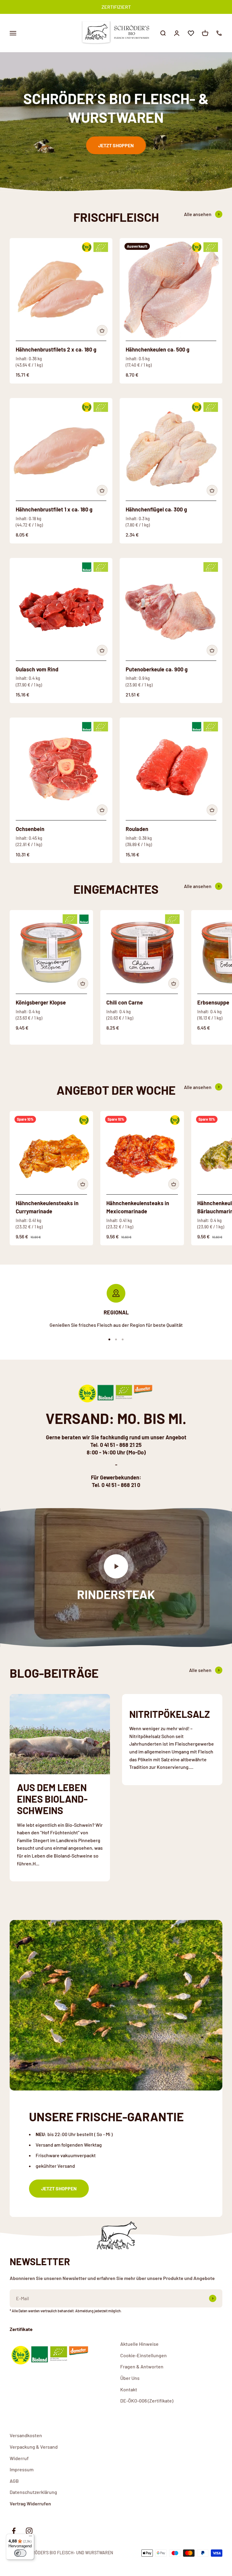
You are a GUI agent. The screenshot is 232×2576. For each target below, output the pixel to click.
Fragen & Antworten (142, 2366)
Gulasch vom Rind (37, 669)
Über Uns (130, 2378)
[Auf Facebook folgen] (14, 2531)
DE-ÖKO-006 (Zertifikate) (147, 2401)
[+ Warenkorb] (102, 330)
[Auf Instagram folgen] (29, 2531)
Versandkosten (26, 2435)
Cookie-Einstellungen (143, 2355)
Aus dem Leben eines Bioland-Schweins (52, 1799)
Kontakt (129, 2389)
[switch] (20, 2553)
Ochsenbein (30, 829)
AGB (14, 2481)
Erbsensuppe (213, 1002)
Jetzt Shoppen (116, 145)
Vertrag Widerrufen (30, 2503)
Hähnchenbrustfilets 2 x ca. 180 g (56, 349)
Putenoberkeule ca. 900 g (157, 669)
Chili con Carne (125, 1002)
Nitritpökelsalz (170, 1714)
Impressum (22, 2469)
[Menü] (31, 2537)
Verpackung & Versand (34, 2447)
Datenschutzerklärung (33, 2492)
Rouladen (137, 829)
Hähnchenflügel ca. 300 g (156, 509)
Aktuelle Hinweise (139, 2344)
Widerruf (19, 2458)
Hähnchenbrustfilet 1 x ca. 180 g (54, 509)
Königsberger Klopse (41, 1002)
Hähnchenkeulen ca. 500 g (158, 349)
